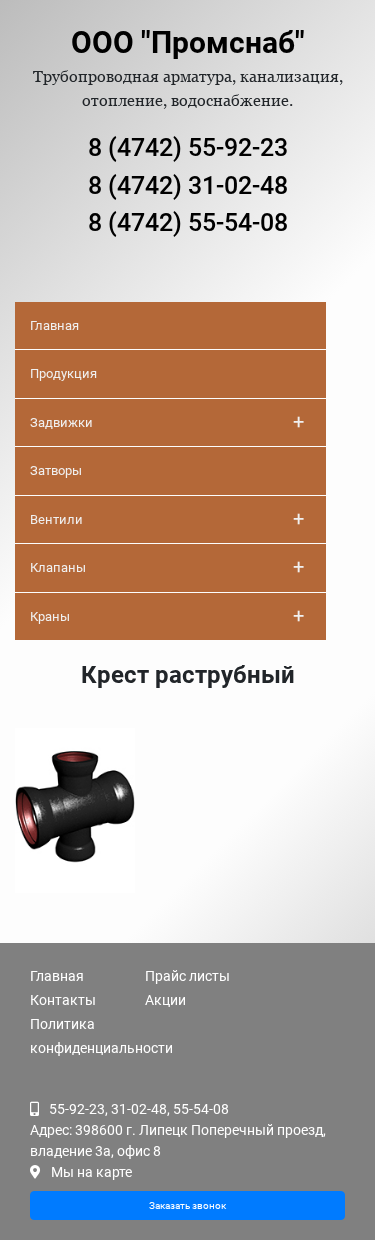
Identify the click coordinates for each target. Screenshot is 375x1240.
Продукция (63, 373)
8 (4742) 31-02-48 (188, 185)
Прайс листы (187, 976)
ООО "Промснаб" (188, 42)
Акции (165, 1000)
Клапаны (167, 567)
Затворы (56, 470)
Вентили (167, 519)
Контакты (63, 1000)
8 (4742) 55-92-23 (188, 147)
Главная (54, 325)
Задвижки (167, 422)
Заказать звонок (187, 1205)
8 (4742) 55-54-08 (188, 222)
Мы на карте (91, 1172)
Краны (167, 616)
